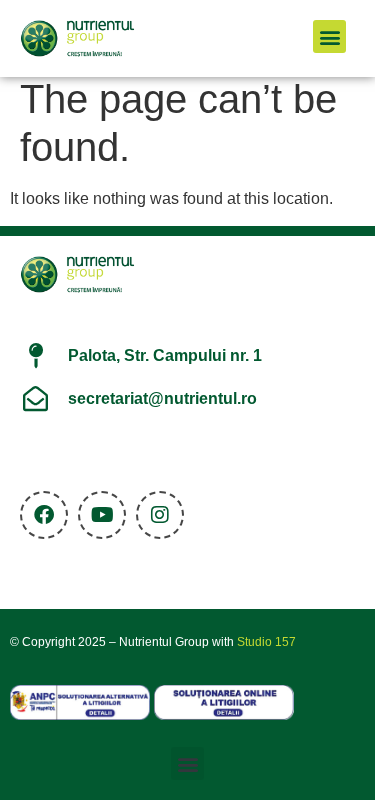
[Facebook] (44, 515)
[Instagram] (160, 515)
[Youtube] (102, 515)
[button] (329, 36)
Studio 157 (266, 642)
